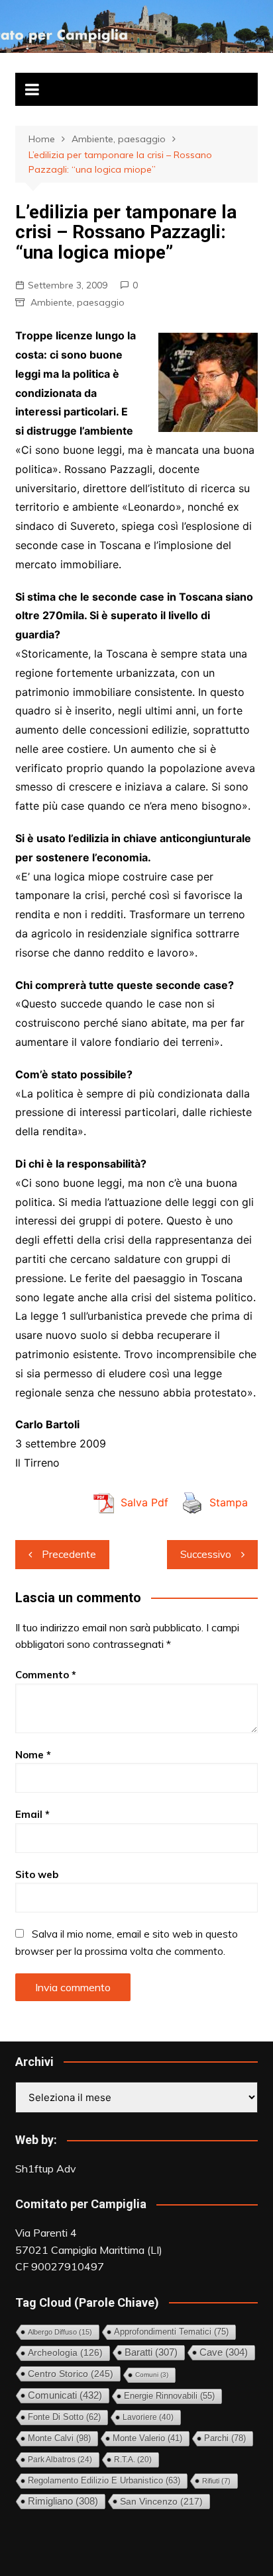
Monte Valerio (147, 2438)
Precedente (69, 1554)
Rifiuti (216, 2481)
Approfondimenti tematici (171, 2332)
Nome (33, 1755)
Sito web (37, 1874)
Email (32, 1814)
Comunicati (65, 2395)
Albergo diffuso (60, 2332)
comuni (152, 2375)
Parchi (225, 2438)
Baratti (151, 2352)
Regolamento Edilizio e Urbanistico (104, 2480)
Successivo (206, 1554)
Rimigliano (63, 2501)
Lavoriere (148, 2417)
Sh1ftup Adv (46, 2168)
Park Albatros (60, 2460)
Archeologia (65, 2353)
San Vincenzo (161, 2501)
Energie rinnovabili (169, 2396)
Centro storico (71, 2374)
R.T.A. (133, 2459)
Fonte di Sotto (64, 2417)
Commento (46, 1675)
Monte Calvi (59, 2438)
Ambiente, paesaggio (78, 302)
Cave (224, 2352)
